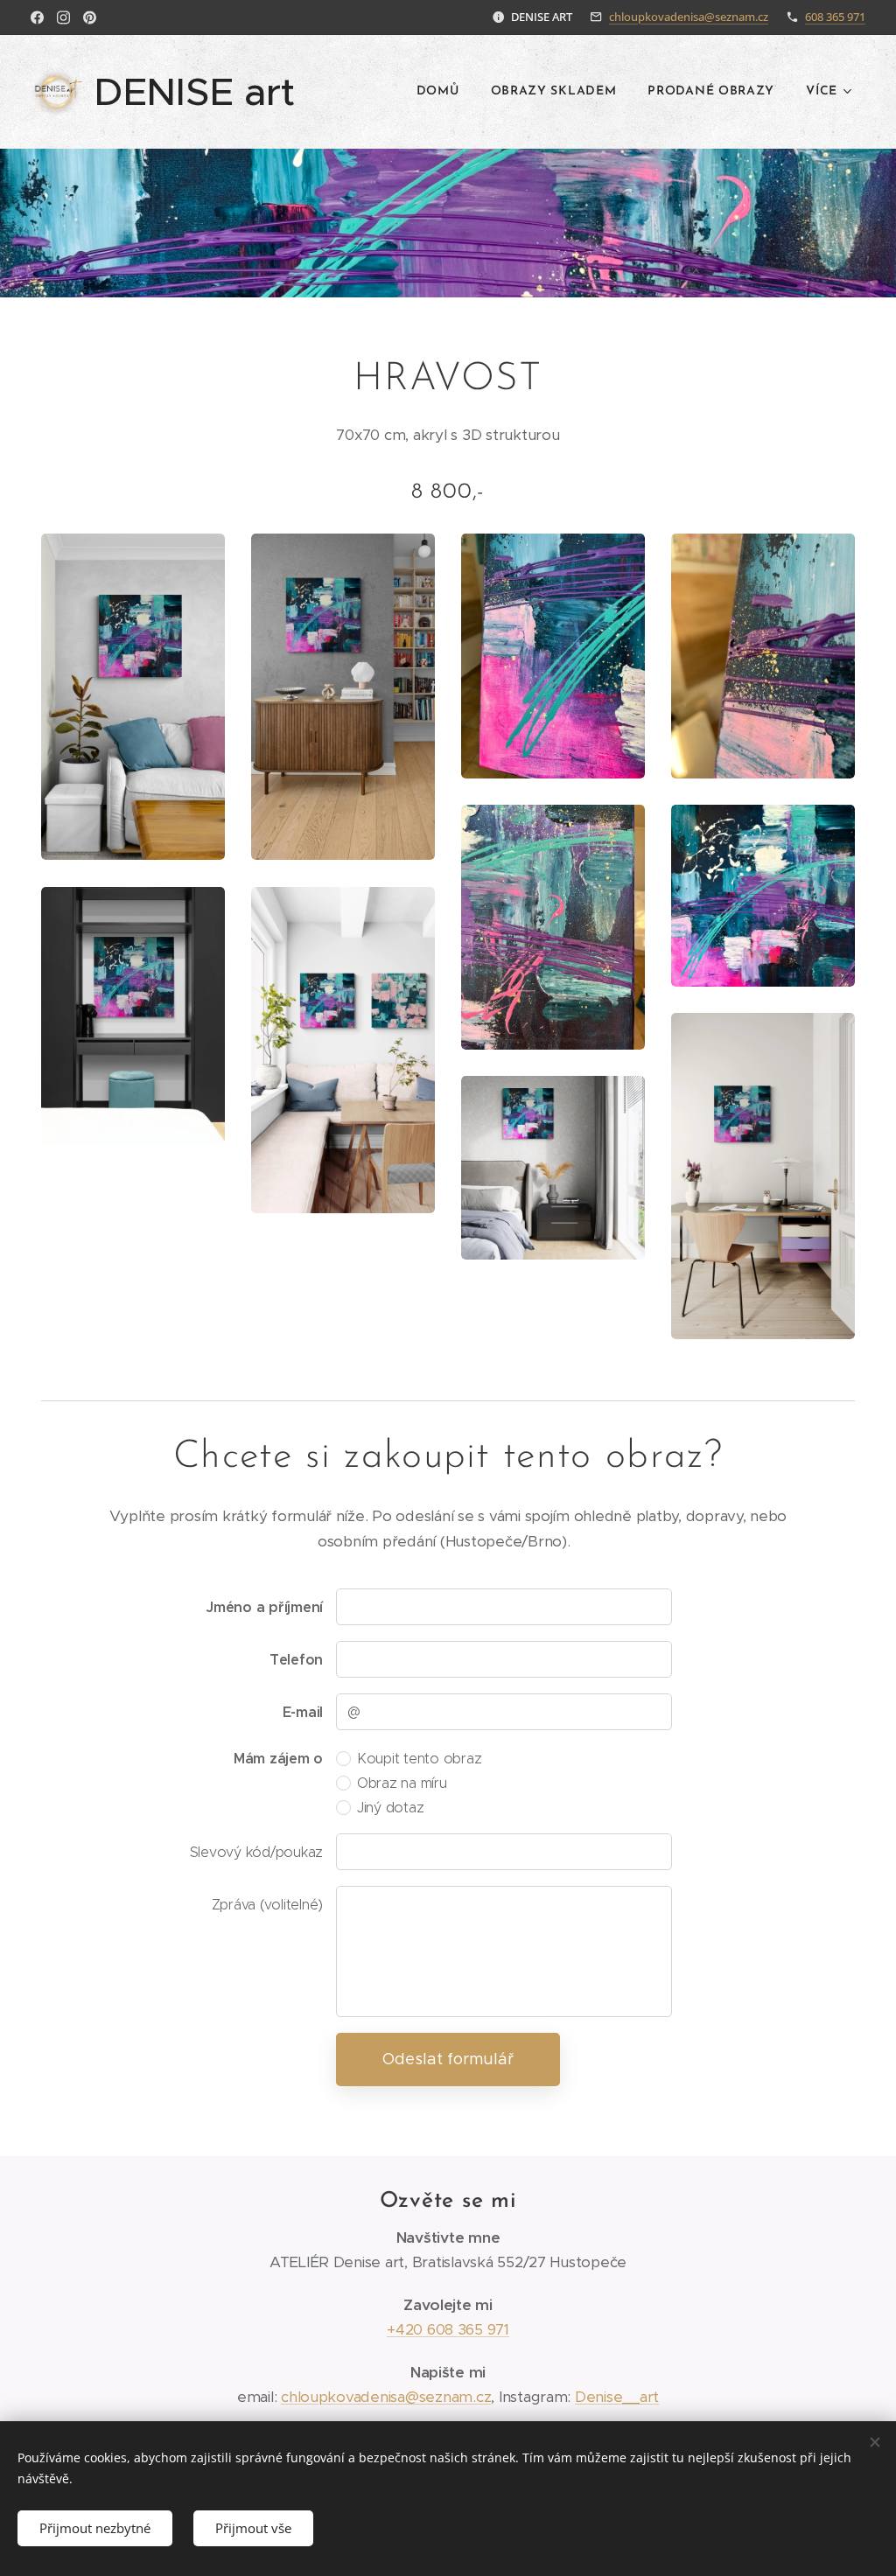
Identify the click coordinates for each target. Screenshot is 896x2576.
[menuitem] (438, 92)
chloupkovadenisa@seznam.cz (689, 17)
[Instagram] (63, 17)
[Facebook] (37, 17)
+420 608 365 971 (448, 2329)
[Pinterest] (90, 17)
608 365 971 (835, 17)
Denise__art (617, 2397)
